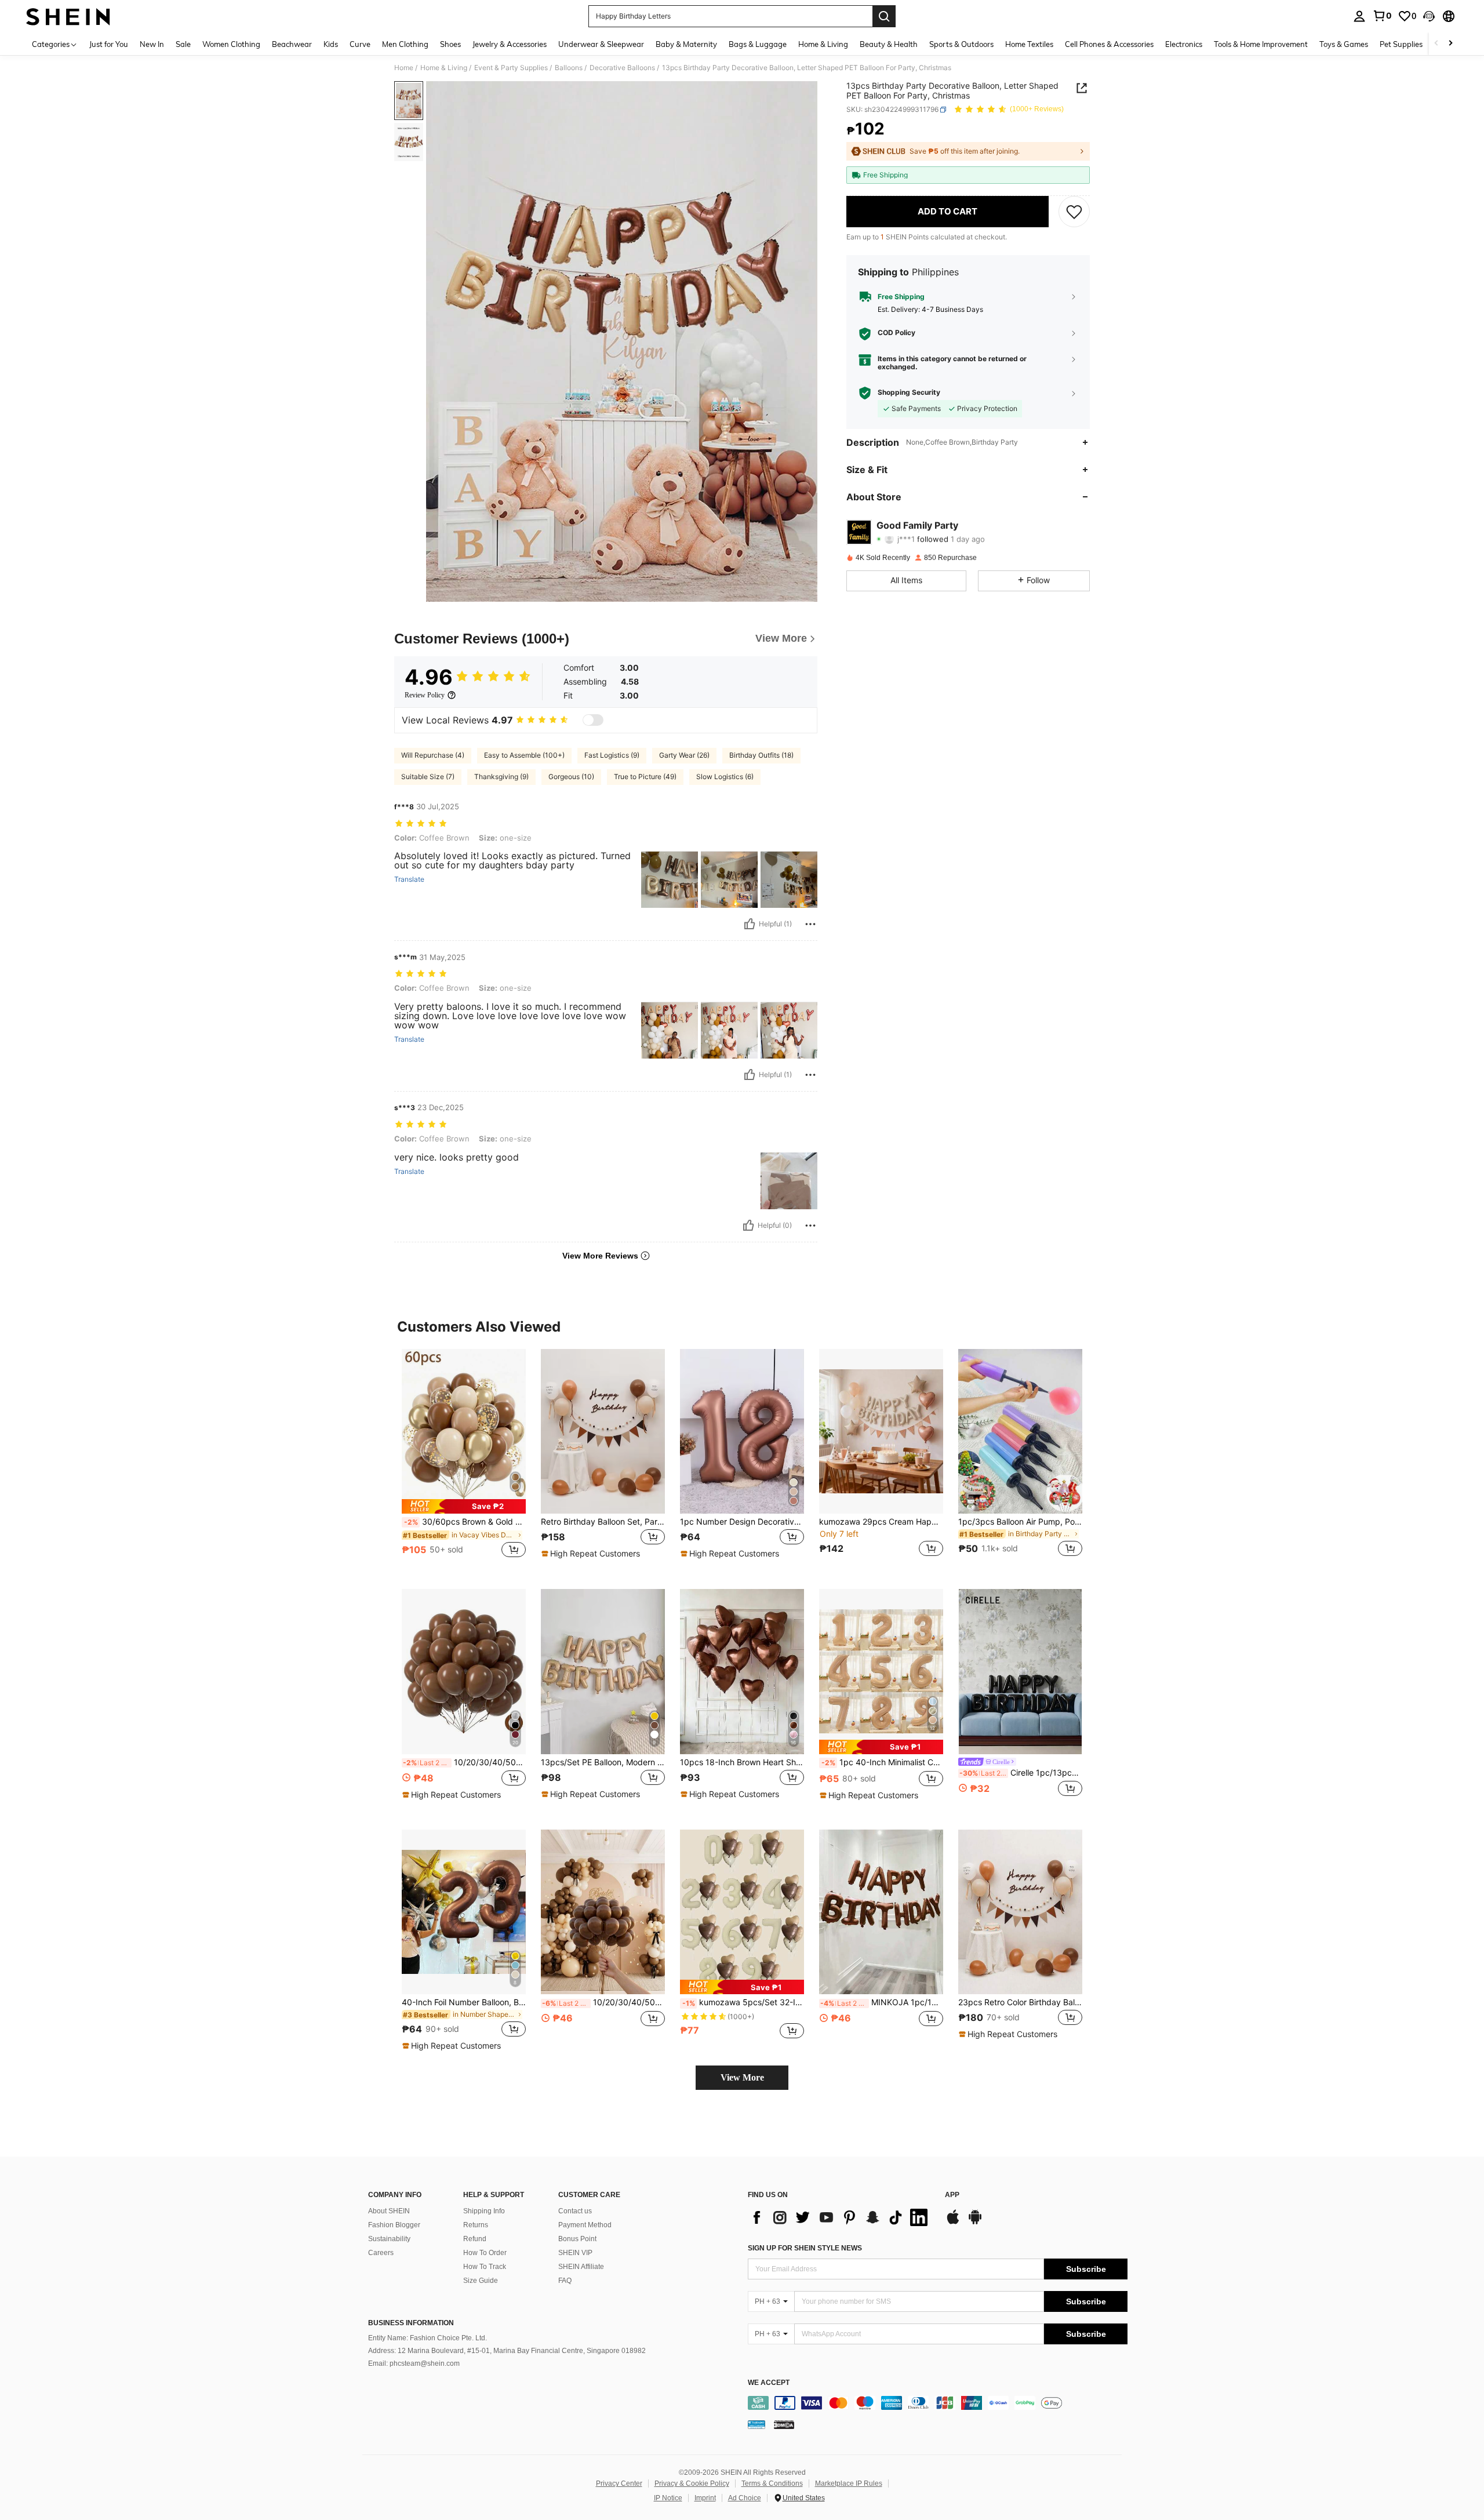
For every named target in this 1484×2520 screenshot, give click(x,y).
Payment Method (585, 2225)
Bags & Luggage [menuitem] (758, 44)
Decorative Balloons (622, 68)
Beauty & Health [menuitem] (889, 44)
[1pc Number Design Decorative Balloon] (742, 1432)
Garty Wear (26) (684, 755)
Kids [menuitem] (331, 44)
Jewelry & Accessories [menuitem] (510, 44)
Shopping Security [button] (909, 392)
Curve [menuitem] (360, 44)
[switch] (593, 720)
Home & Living (444, 68)
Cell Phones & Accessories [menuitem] (1109, 44)
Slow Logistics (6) (725, 777)
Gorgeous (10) (571, 777)
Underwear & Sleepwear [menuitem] (601, 44)
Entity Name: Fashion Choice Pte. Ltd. (428, 2338)
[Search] (884, 16)
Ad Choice (745, 2498)
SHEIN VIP (575, 2253)
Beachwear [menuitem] (292, 44)
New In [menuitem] (152, 44)
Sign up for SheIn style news (805, 2248)
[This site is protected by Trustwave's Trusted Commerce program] (756, 2424)
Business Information (411, 2323)
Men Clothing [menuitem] (405, 44)
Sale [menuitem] (183, 44)
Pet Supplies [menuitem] (1401, 44)
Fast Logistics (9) (612, 755)
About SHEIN (389, 2211)
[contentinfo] (938, 2403)
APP (952, 2195)
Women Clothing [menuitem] (231, 44)
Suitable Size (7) (428, 777)
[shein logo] (68, 16)
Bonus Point (577, 2239)
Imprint (705, 2498)
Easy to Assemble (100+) (524, 755)
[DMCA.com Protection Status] (784, 2424)
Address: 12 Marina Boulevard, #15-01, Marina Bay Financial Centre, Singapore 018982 (507, 2351)
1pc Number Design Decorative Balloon (742, 1522)
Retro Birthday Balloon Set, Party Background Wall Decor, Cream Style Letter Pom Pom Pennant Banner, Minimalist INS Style (603, 1522)
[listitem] (464, 1460)
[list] (841, 2217)
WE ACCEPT (769, 2383)
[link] (1382, 16)
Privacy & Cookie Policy (692, 2483)
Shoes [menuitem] (450, 44)
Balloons (569, 68)
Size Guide (481, 2281)
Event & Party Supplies (511, 68)
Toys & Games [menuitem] (1344, 44)
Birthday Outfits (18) (761, 755)
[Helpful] (750, 924)
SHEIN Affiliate (581, 2267)
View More (742, 2077)
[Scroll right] (1450, 44)
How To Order (485, 2253)
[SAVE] (1074, 212)
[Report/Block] (810, 924)
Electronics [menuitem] (1184, 44)
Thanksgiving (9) (501, 777)
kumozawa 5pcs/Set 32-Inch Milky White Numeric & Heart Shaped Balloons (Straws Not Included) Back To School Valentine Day (743, 2002)
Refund (475, 2239)
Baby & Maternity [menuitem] (686, 44)
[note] (464, 1506)
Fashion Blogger (394, 2225)
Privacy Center (619, 2483)
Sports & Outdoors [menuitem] (961, 44)
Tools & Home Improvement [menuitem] (1261, 44)
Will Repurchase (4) (433, 755)
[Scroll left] (1436, 44)
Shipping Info (484, 2211)
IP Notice (668, 2498)
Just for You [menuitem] (109, 44)
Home (404, 68)
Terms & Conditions (772, 2483)
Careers (381, 2253)
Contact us (575, 2211)
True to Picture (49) (645, 777)
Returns (476, 2225)
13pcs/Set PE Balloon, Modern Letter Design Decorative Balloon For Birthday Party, (603, 1762)
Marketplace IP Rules (849, 2483)
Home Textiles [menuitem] (1029, 44)
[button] (1429, 16)
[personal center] (1359, 16)
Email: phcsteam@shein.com (414, 2363)
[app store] (953, 2223)
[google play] (975, 2223)
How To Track (485, 2267)
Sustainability (389, 2239)
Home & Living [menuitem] (823, 44)
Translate (409, 879)
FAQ (565, 2281)
